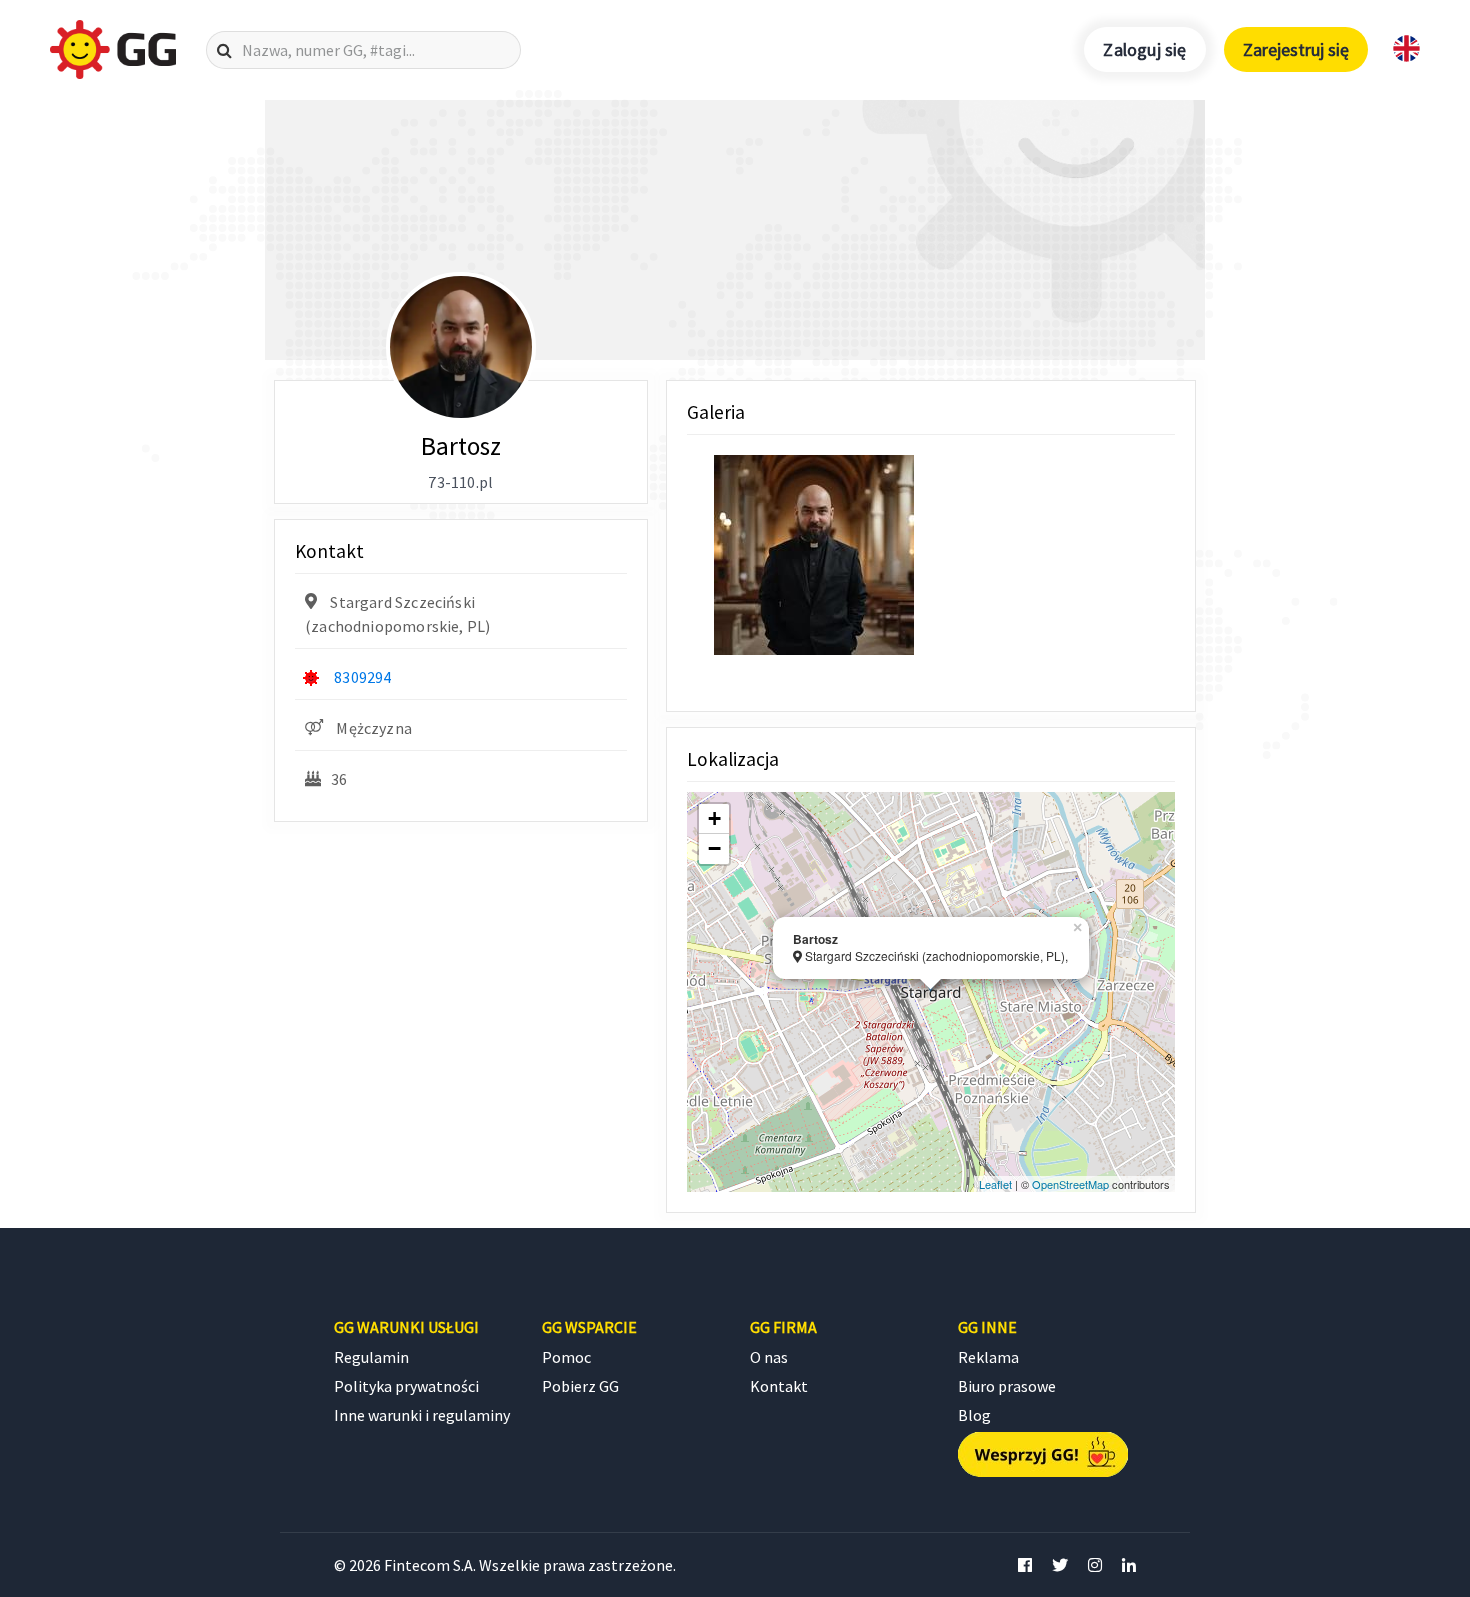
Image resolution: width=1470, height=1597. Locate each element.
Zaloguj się (1144, 49)
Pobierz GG (580, 1386)
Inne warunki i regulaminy (422, 1415)
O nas (769, 1357)
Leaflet (995, 1184)
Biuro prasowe (1007, 1386)
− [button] (714, 848)
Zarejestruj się (1296, 49)
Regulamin (371, 1357)
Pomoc (566, 1357)
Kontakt (779, 1386)
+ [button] (714, 818)
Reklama (988, 1357)
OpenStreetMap (1070, 1184)
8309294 (362, 677)
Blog (974, 1415)
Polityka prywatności (406, 1386)
